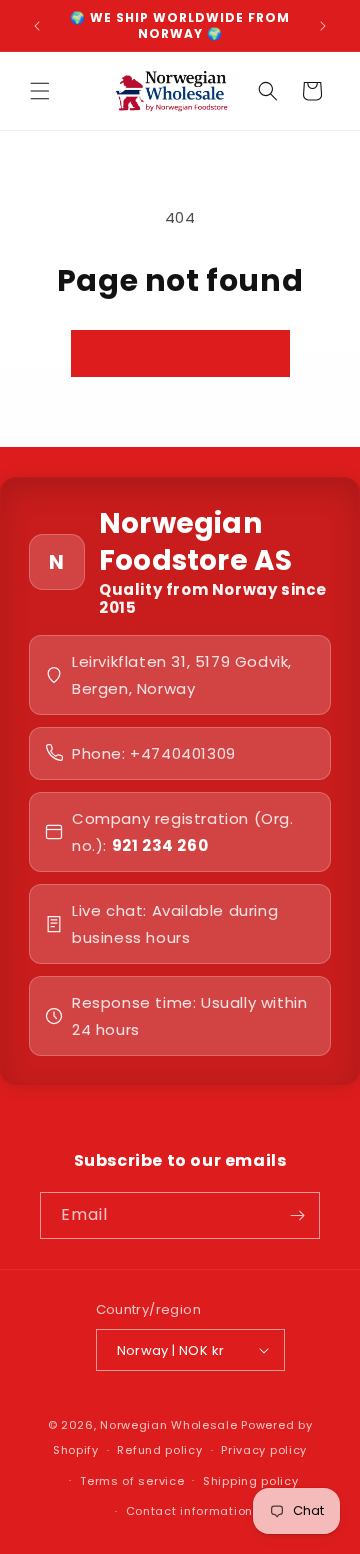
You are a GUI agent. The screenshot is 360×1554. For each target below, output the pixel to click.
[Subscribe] (297, 1215)
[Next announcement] (323, 26)
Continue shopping (180, 353)
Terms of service (132, 1481)
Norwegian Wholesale (168, 1425)
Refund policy (159, 1450)
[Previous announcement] (37, 26)
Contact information (189, 1511)
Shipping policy (251, 1481)
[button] (40, 91)
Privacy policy (264, 1450)
